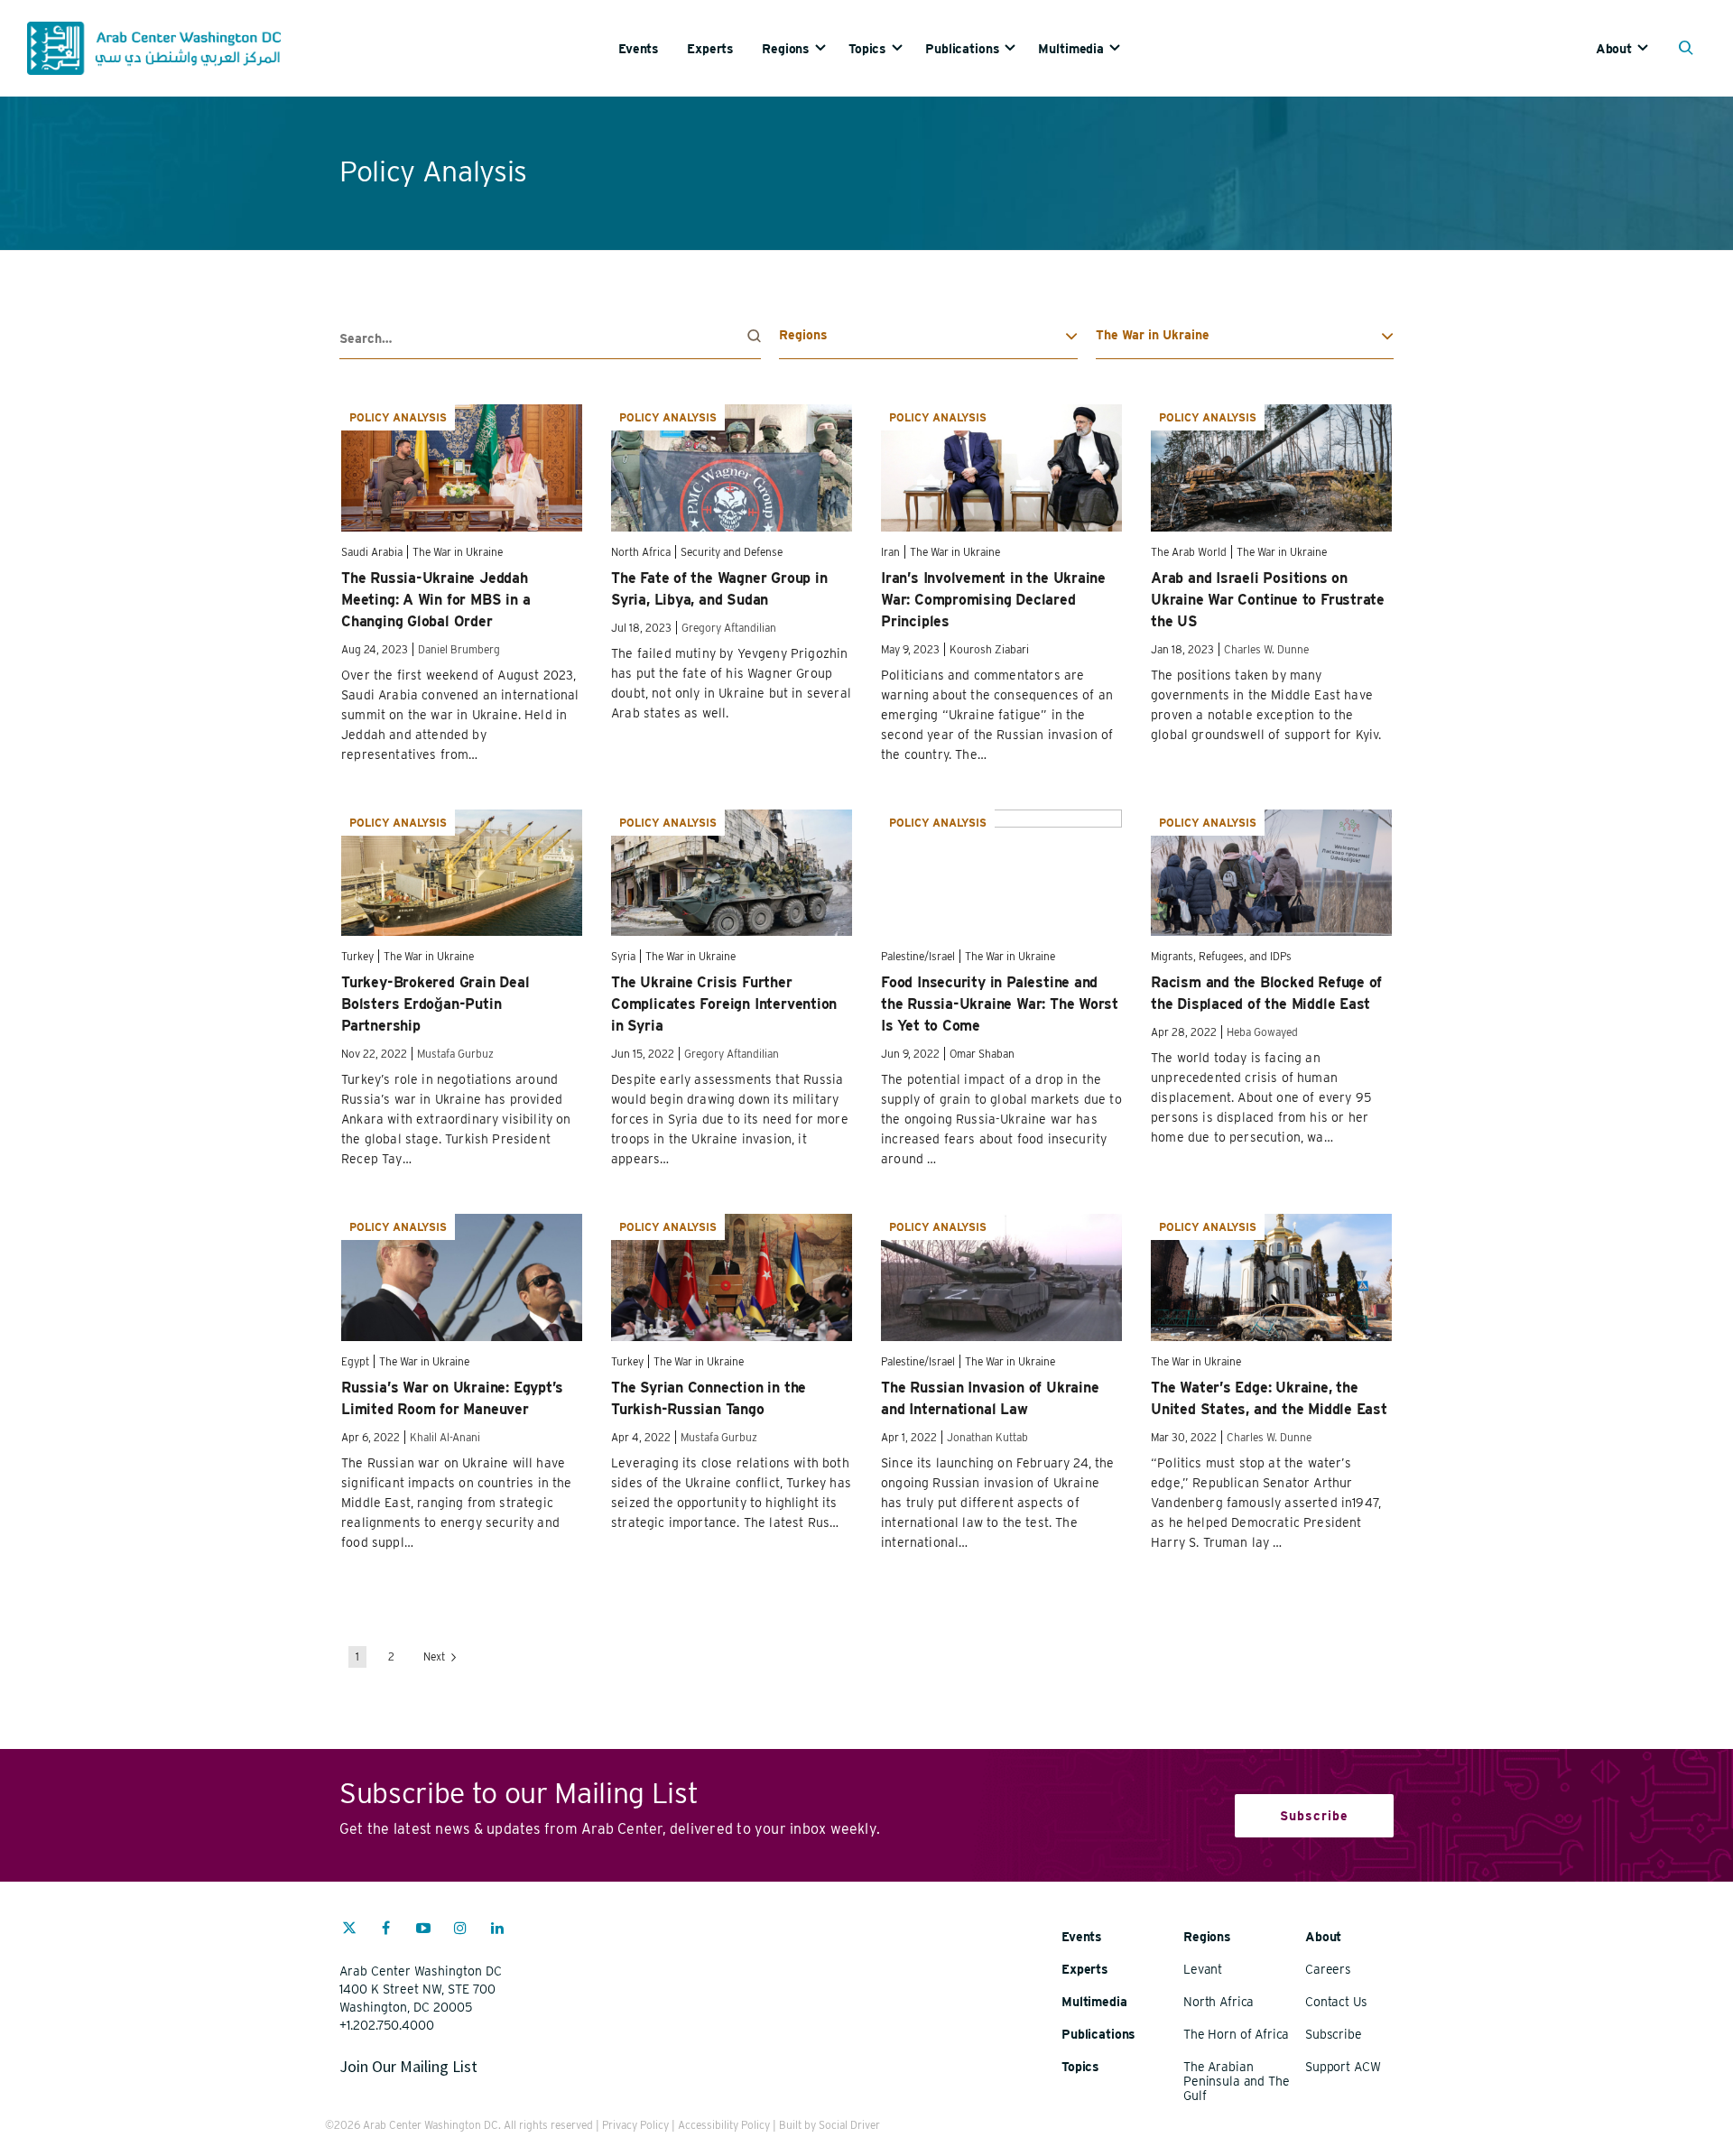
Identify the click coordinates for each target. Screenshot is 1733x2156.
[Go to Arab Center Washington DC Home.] (154, 48)
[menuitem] (653, 48)
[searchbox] (550, 339)
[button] (1690, 50)
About (1614, 49)
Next (436, 1656)
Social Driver (849, 2125)
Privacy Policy (635, 2125)
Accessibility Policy (724, 2125)
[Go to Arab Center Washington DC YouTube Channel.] (423, 1930)
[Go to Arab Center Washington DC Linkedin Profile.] (497, 1930)
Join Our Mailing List (408, 2066)
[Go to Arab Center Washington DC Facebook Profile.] (386, 1930)
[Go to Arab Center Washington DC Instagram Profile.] (460, 1930)
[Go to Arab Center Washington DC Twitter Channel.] (349, 1930)
